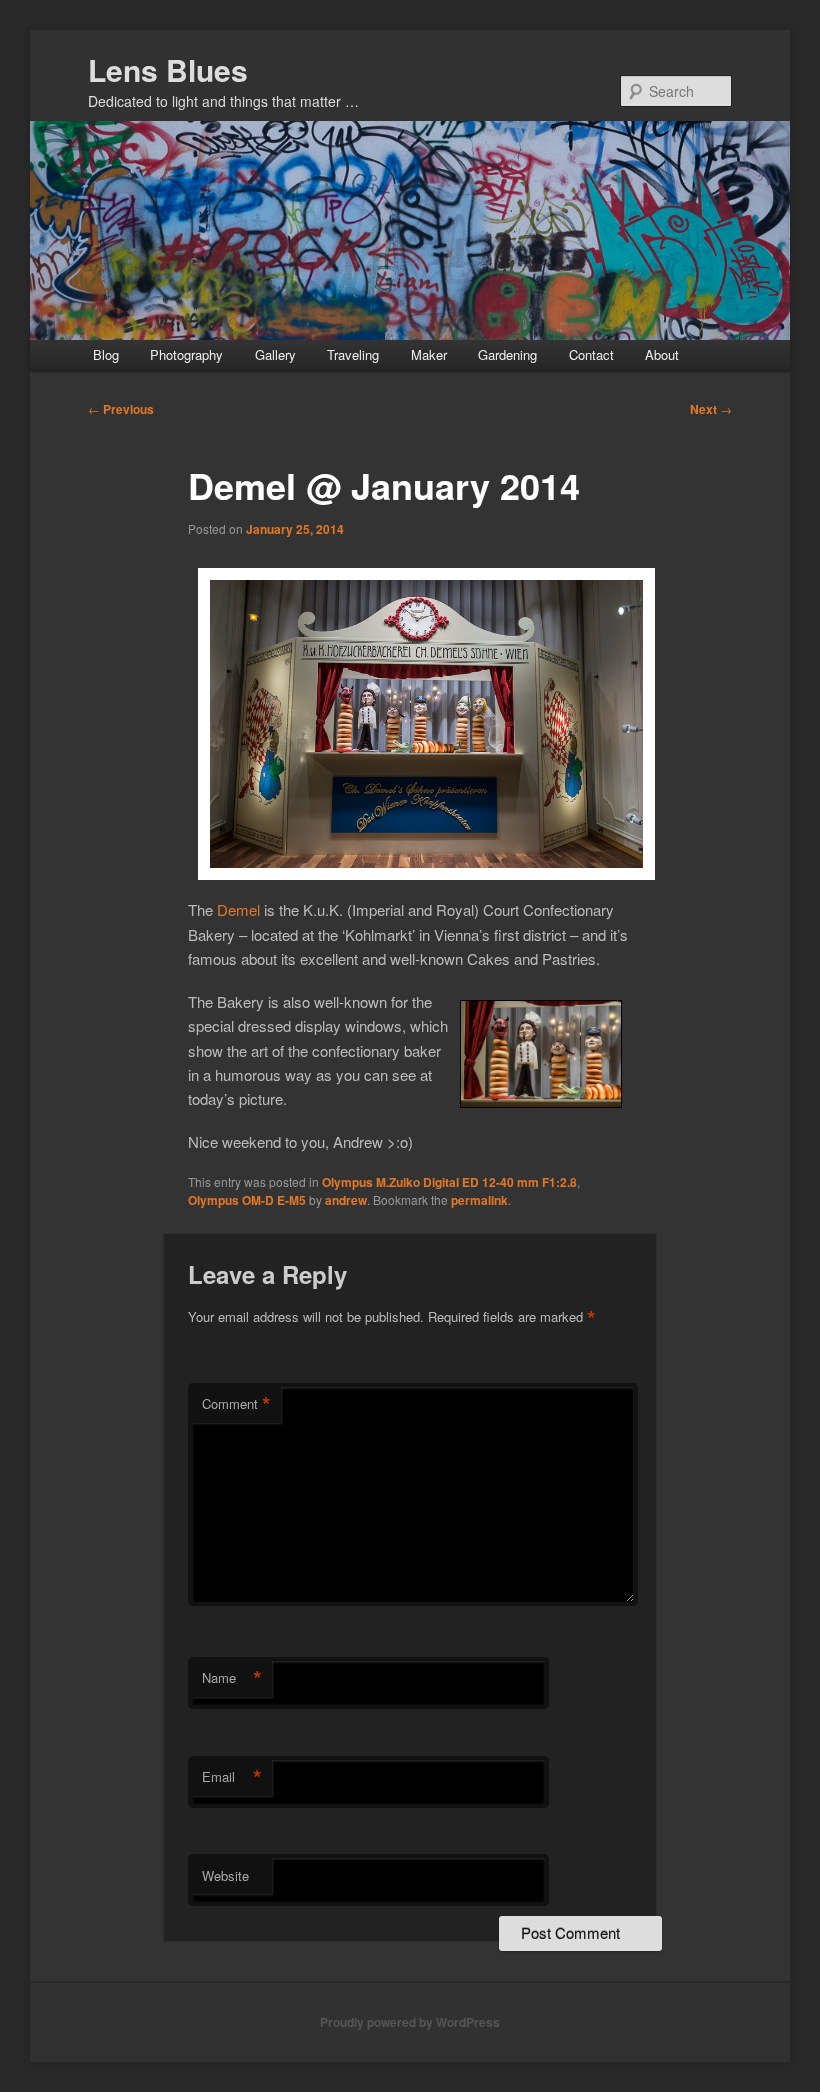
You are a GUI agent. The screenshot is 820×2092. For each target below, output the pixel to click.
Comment (236, 1404)
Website (225, 1875)
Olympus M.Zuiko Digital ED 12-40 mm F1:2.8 (449, 1182)
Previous (121, 409)
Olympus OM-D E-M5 (247, 1200)
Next (711, 409)
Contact (591, 354)
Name (232, 1678)
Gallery (275, 354)
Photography (186, 354)
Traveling (353, 354)
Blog (106, 354)
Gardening (507, 354)
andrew (346, 1200)
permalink (479, 1200)
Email (232, 1777)
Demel (238, 909)
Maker (429, 354)
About (662, 354)
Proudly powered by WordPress (410, 2022)
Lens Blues (168, 69)
